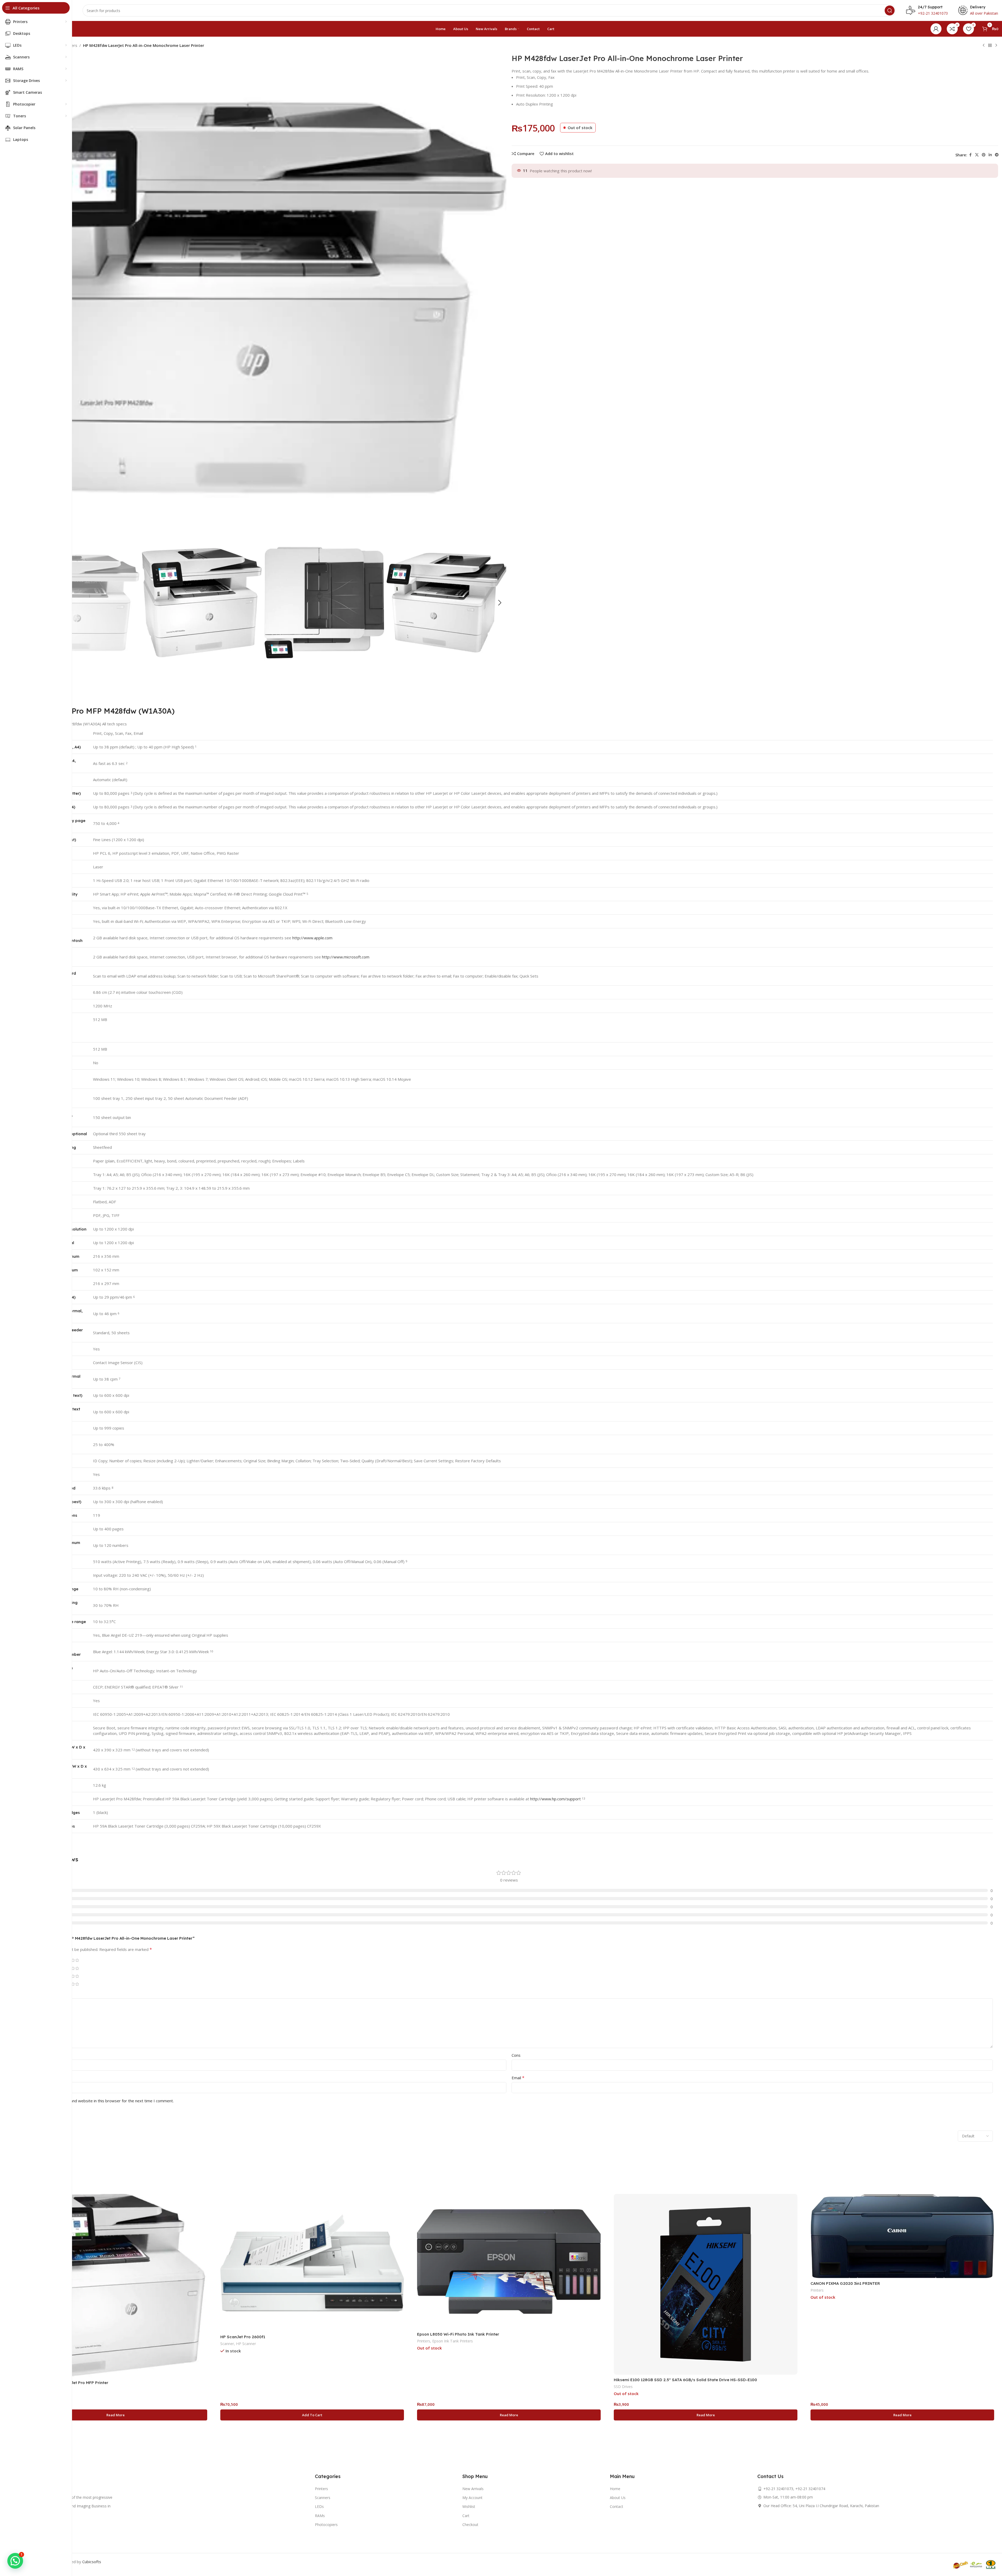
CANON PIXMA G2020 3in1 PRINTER (845, 2283)
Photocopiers (326, 2525)
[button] (500, 603)
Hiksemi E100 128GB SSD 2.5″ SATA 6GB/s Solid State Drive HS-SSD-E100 (685, 2380)
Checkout (470, 2525)
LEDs (319, 2506)
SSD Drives (623, 2387)
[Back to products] (990, 46)
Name (32, 2078)
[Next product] (996, 46)
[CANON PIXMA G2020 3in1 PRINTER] (902, 2236)
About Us (618, 2498)
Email (518, 2078)
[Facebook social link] (970, 155)
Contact (617, 2506)
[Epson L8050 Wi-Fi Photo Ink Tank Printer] (509, 2261)
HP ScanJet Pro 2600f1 (243, 2337)
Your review (37, 1994)
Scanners (323, 2498)
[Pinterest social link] (984, 155)
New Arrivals (473, 2489)
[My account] (936, 29)
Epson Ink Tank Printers (453, 2341)
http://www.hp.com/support (555, 1799)
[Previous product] (984, 46)
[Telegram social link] (997, 155)
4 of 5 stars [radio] (73, 1960)
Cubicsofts (92, 2562)
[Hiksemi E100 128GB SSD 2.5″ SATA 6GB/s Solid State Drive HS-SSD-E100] (706, 2284)
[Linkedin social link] (990, 155)
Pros (29, 2055)
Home (615, 2489)
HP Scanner (246, 2344)
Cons (516, 2055)
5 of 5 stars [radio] (77, 1960)
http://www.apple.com (312, 938)
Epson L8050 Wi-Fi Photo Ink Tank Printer (458, 2334)
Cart (466, 2516)
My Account (472, 2498)
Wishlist (469, 2506)
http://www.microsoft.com (346, 957)
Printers (424, 2341)
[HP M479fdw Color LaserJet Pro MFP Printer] (115, 2286)
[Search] (890, 10)
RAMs (320, 2516)
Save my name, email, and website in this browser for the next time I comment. (102, 2101)
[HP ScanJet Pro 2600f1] (312, 2263)
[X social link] (977, 155)
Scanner (227, 2344)
